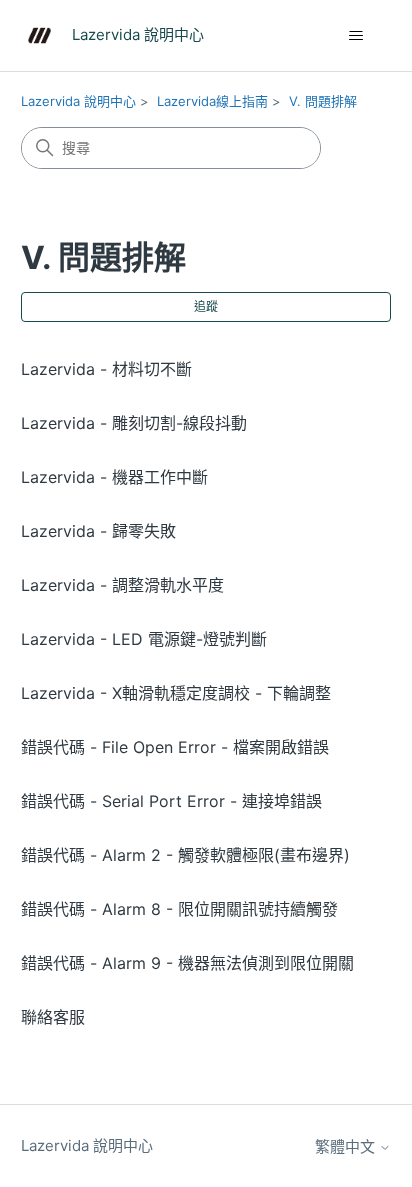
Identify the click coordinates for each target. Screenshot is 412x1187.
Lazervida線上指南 (212, 101)
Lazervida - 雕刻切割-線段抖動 (134, 423)
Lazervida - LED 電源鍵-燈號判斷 (144, 639)
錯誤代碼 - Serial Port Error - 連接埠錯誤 (171, 801)
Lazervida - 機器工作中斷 (114, 477)
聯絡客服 (53, 1017)
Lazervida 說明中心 (78, 101)
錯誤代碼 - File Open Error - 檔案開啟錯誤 (175, 747)
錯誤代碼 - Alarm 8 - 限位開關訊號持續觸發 (179, 909)
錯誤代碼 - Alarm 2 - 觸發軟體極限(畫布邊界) (185, 855)
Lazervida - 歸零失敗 (98, 531)
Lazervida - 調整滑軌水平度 (122, 585)
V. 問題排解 (323, 101)
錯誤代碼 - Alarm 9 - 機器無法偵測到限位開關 (187, 963)
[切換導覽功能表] (355, 36)
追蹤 (206, 306)
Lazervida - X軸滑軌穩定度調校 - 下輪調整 (176, 693)
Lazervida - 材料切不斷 (106, 369)
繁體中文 (347, 1146)
